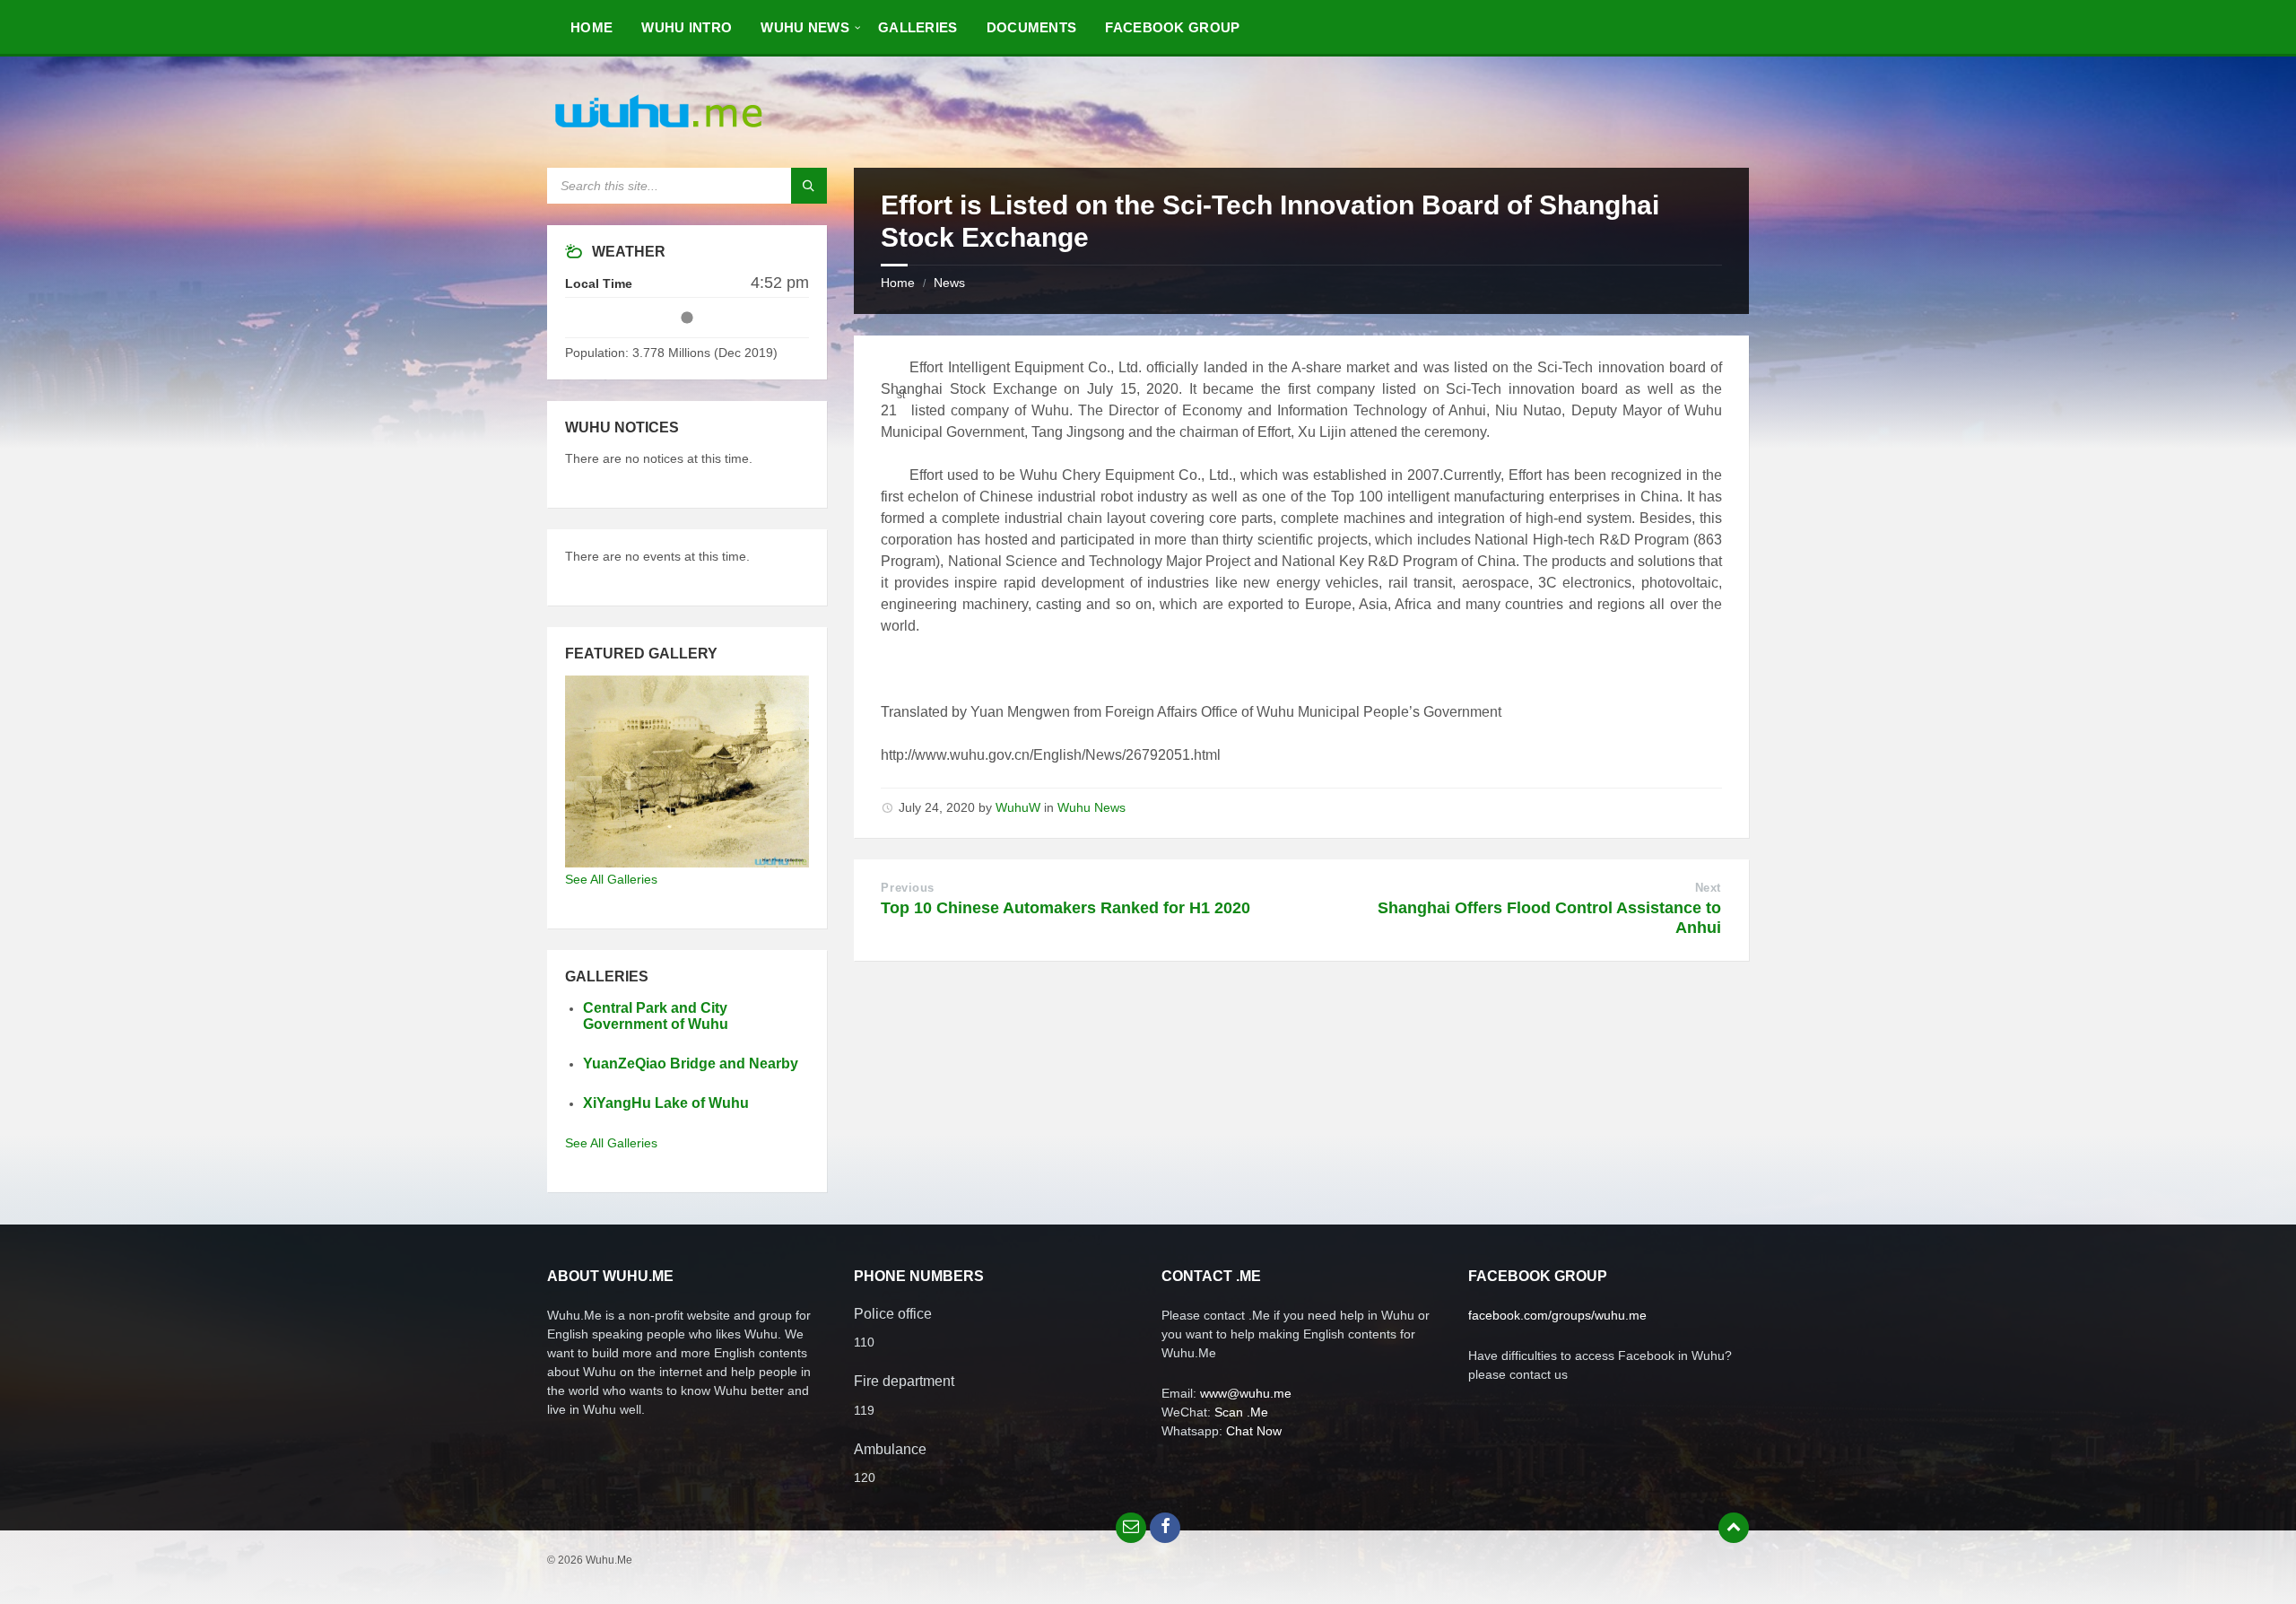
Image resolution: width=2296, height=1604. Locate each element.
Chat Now (1254, 1431)
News (949, 283)
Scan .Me (1241, 1412)
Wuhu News (1091, 807)
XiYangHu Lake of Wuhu (666, 1103)
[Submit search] (809, 186)
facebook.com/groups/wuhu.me (1557, 1315)
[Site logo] (659, 132)
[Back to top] (1734, 1528)
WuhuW (1018, 807)
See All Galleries (611, 879)
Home (898, 283)
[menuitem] (591, 27)
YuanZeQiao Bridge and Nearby (691, 1064)
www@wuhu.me (1246, 1393)
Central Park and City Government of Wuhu (656, 1016)
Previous (907, 888)
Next (1708, 888)
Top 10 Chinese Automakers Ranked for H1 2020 (1065, 908)
